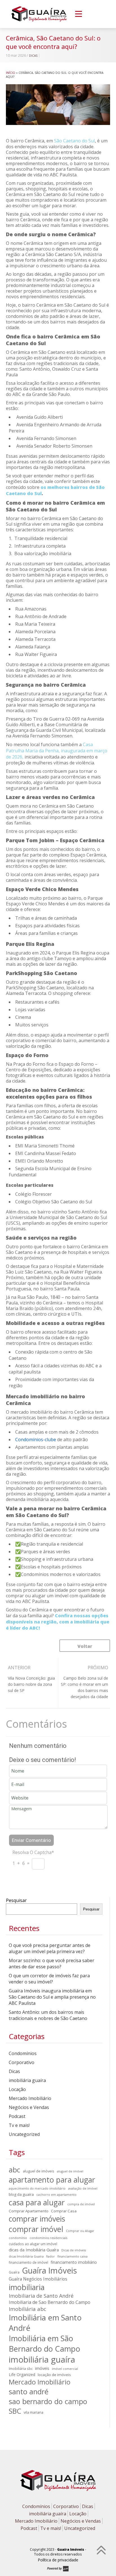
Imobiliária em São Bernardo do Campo (44, 2343)
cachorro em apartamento (56, 2195)
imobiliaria (27, 2287)
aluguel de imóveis (39, 2171)
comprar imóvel (36, 2229)
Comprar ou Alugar (80, 2231)
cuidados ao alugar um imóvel (33, 2244)
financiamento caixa (72, 2256)
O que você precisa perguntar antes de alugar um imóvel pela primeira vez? (50, 1948)
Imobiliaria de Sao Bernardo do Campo (50, 2302)
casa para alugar (37, 2202)
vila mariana (34, 2412)
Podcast (17, 2116)
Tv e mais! (19, 2125)
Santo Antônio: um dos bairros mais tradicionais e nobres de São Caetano (48, 2015)
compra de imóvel (81, 2204)
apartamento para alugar (52, 2180)
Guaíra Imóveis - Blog (39, 14)
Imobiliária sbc (21, 2368)
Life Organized (22, 2375)
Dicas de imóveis (74, 2250)
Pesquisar (16, 1900)
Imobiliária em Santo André (45, 2323)
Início (11, 73)
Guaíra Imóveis (49, 2270)
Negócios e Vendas (29, 2107)
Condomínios (23, 2053)
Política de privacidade (58, 2560)
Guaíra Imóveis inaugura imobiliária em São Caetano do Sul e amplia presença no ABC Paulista (52, 1997)
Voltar (85, 1646)
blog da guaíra (21, 2194)
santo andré (29, 2391)
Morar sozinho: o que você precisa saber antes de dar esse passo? (52, 1964)
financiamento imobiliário (74, 2262)
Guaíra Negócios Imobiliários (38, 2279)
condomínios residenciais (48, 2238)
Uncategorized (24, 2134)
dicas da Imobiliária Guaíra (34, 2250)
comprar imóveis (37, 2219)
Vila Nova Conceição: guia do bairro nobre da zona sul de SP (31, 1684)
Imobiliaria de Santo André (41, 2296)
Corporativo (22, 2062)
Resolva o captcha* (33, 1852)
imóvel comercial (65, 2369)
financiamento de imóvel (28, 2262)
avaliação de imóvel (83, 2188)
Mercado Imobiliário (30, 2098)
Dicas (33, 56)
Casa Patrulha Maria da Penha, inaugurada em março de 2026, (57, 751)
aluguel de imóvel (70, 2171)
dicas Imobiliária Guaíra (26, 2256)
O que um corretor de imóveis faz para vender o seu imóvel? (49, 1979)
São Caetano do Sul (74, 141)
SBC (15, 2411)
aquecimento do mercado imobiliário (37, 2188)
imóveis (42, 2368)
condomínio (18, 2238)
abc (14, 2170)
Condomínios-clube (36, 1440)
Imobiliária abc (27, 2309)
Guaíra (14, 2272)
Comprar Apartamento (29, 2211)
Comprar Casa (64, 2211)
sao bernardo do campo (48, 2401)
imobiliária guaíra (27, 2080)
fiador (51, 2256)
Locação (17, 2089)
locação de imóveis (54, 2375)
